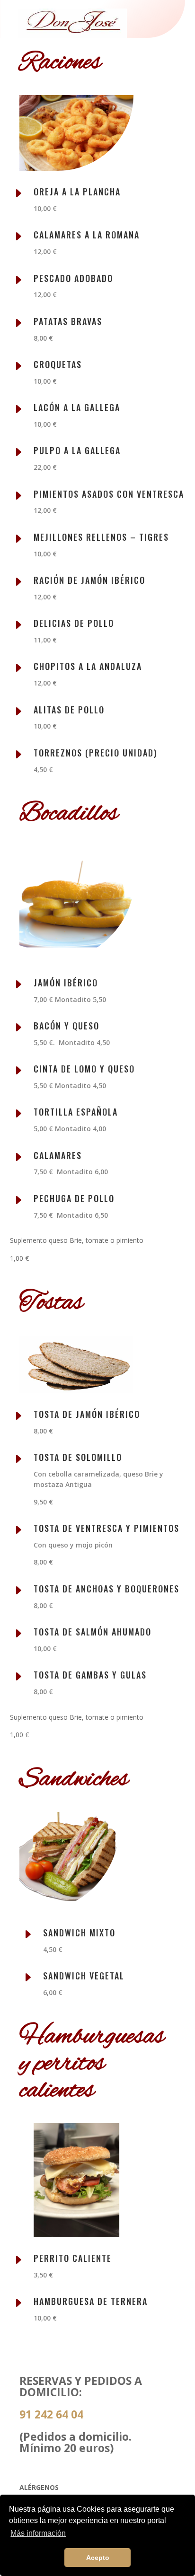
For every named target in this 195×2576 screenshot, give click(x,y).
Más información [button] (38, 2533)
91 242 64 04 (51, 2414)
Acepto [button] (98, 2558)
